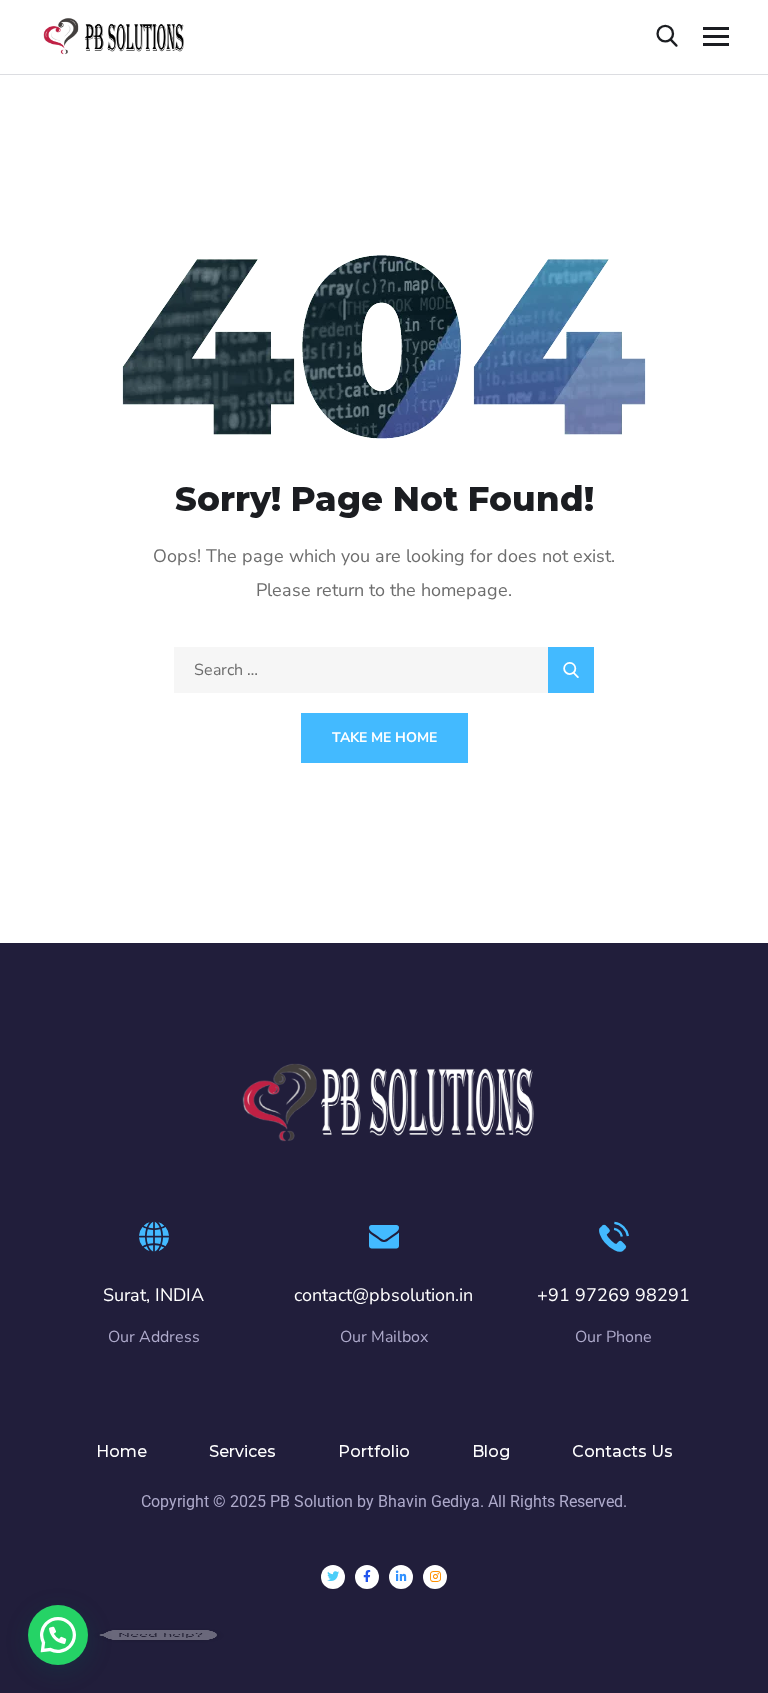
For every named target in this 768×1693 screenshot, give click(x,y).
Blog (491, 1451)
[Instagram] (435, 1577)
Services (242, 1451)
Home (121, 1451)
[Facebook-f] (367, 1577)
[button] (58, 1635)
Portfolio (374, 1451)
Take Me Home (384, 737)
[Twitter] (333, 1577)
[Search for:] (384, 670)
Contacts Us (622, 1451)
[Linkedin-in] (401, 1577)
